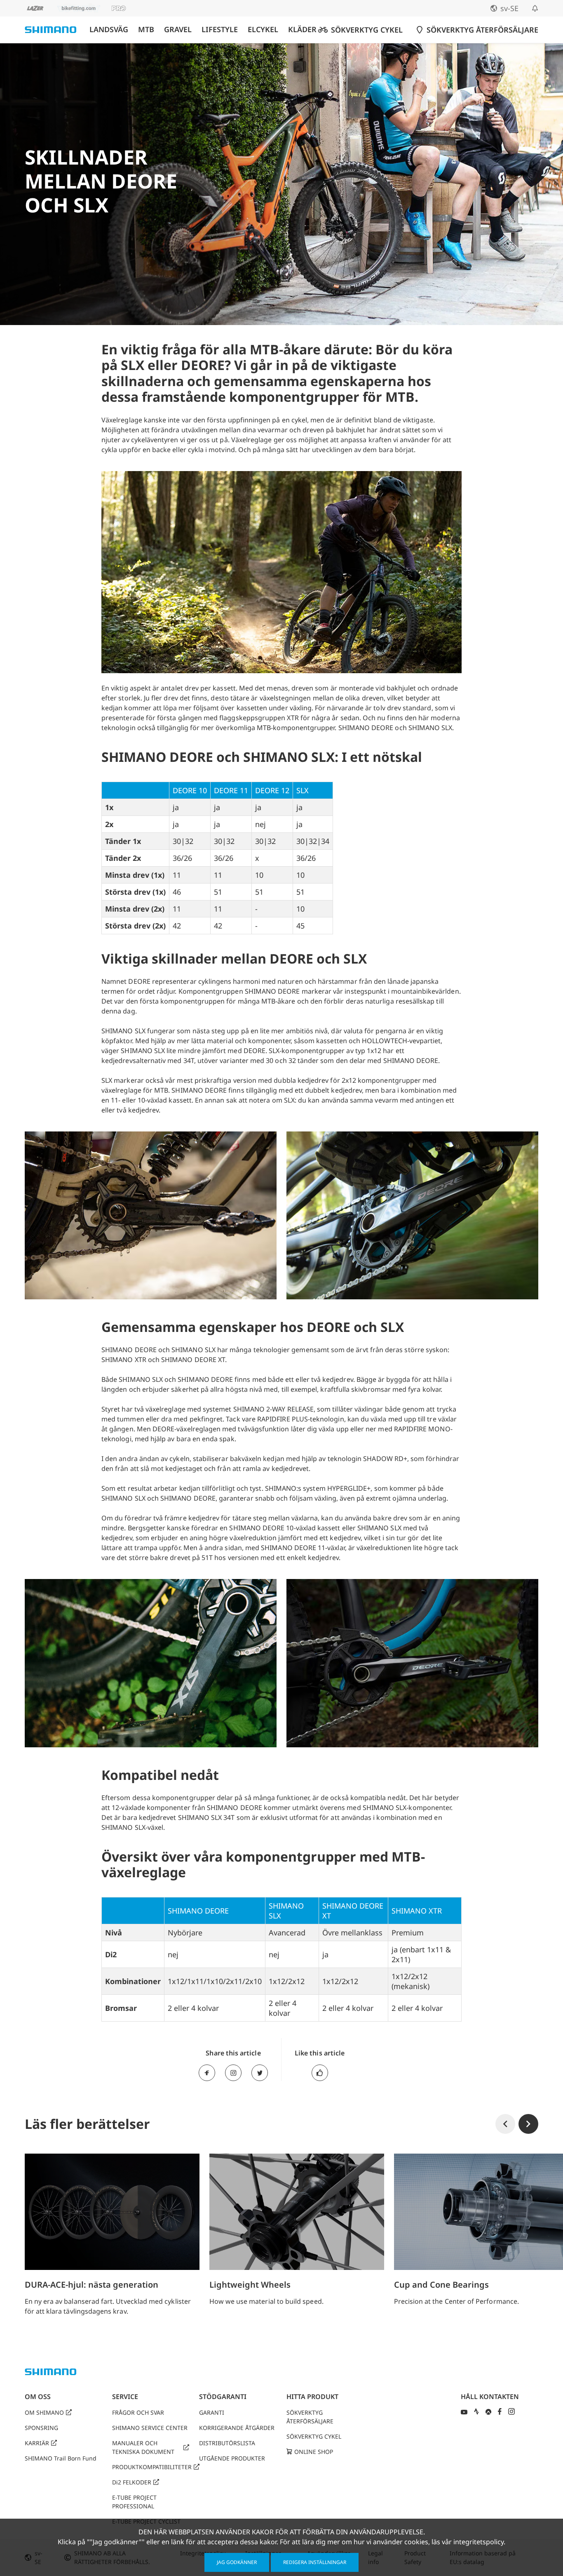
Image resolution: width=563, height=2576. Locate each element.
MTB (146, 29)
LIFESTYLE (220, 29)
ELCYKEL (263, 29)
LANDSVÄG (109, 29)
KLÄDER (302, 29)
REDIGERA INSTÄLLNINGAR (315, 2562)
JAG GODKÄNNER (237, 2562)
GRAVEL (178, 29)
